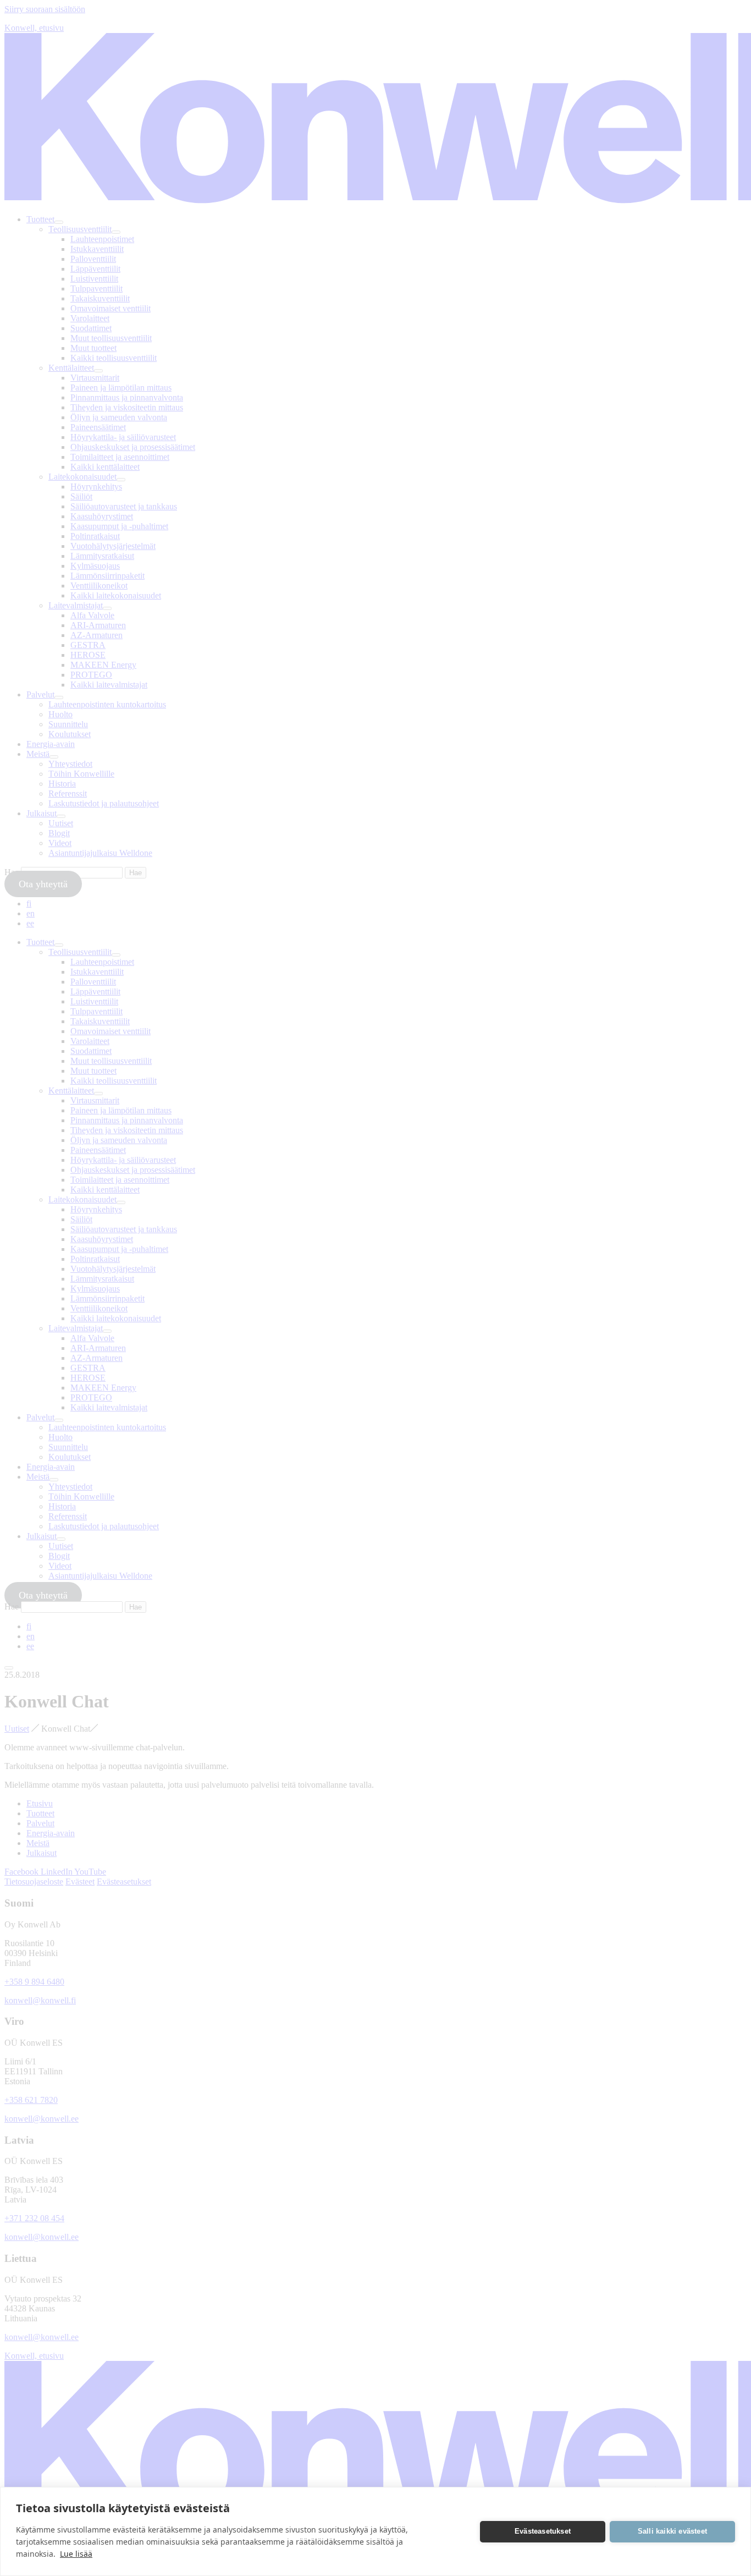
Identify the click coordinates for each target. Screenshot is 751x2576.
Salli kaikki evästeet (672, 2531)
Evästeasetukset (543, 2531)
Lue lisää (76, 2554)
